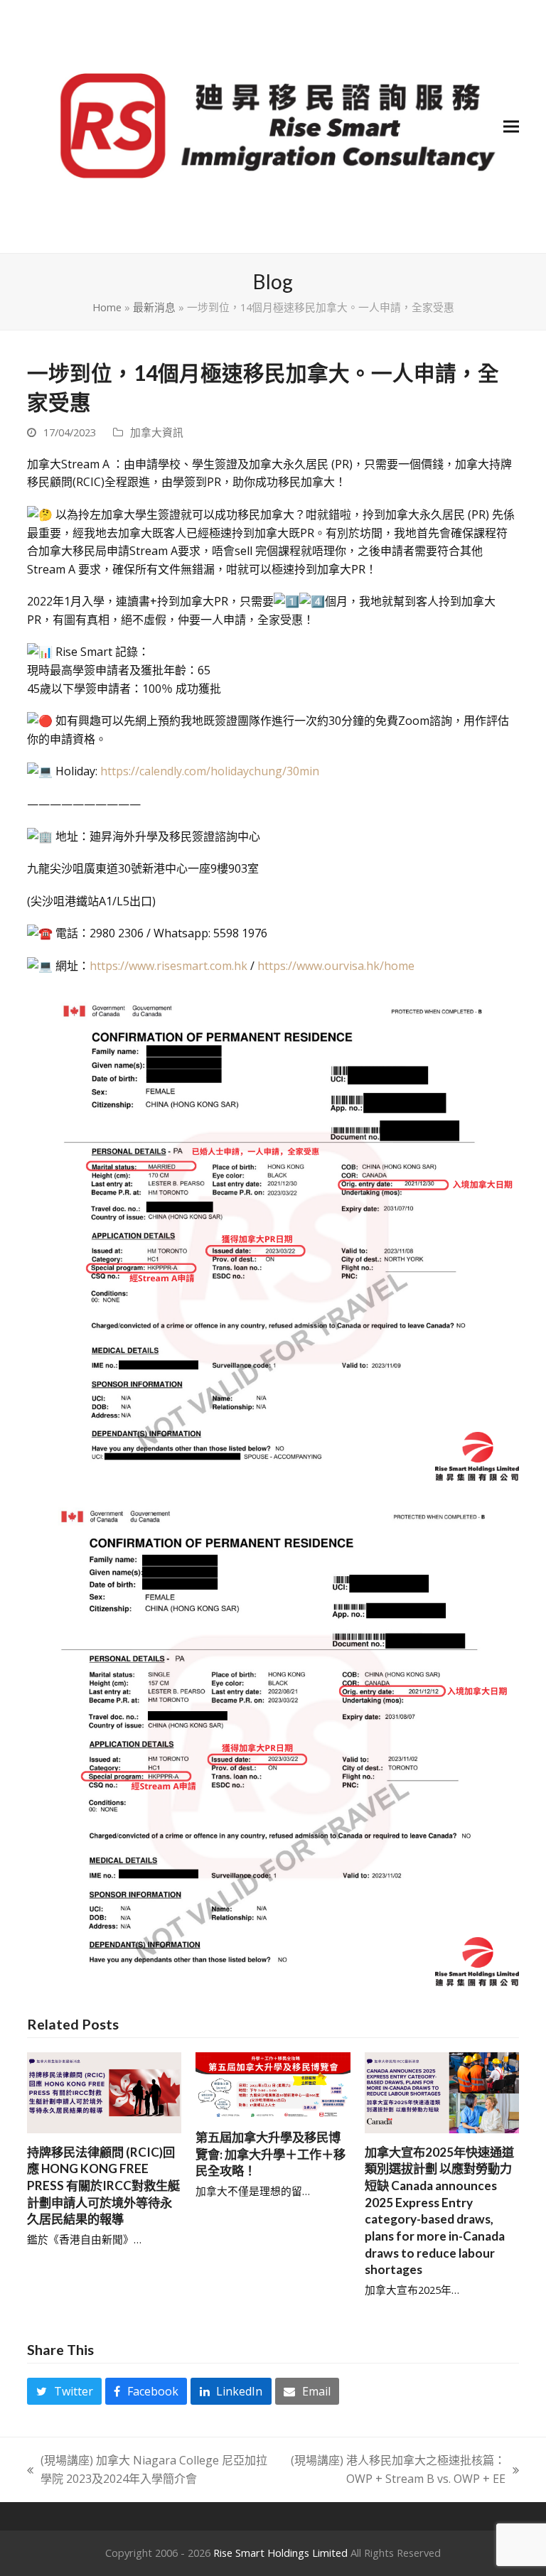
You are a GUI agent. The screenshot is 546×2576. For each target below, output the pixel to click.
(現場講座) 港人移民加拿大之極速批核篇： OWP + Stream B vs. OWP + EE (394, 2470)
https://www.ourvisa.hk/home (336, 966)
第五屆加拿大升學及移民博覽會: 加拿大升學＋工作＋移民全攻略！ (271, 2154)
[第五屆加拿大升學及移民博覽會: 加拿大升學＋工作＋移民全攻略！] (273, 2084)
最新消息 (154, 307)
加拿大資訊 (157, 432)
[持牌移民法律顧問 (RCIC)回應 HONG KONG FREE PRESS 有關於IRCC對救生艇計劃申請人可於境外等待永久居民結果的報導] (104, 2091)
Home (107, 307)
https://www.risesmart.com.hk (168, 966)
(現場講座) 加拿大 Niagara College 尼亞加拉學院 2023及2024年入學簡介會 (147, 2470)
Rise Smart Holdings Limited (280, 2553)
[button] (511, 127)
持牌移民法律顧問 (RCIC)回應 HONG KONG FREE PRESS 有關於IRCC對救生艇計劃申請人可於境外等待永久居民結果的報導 (103, 2186)
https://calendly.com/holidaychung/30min (210, 771)
